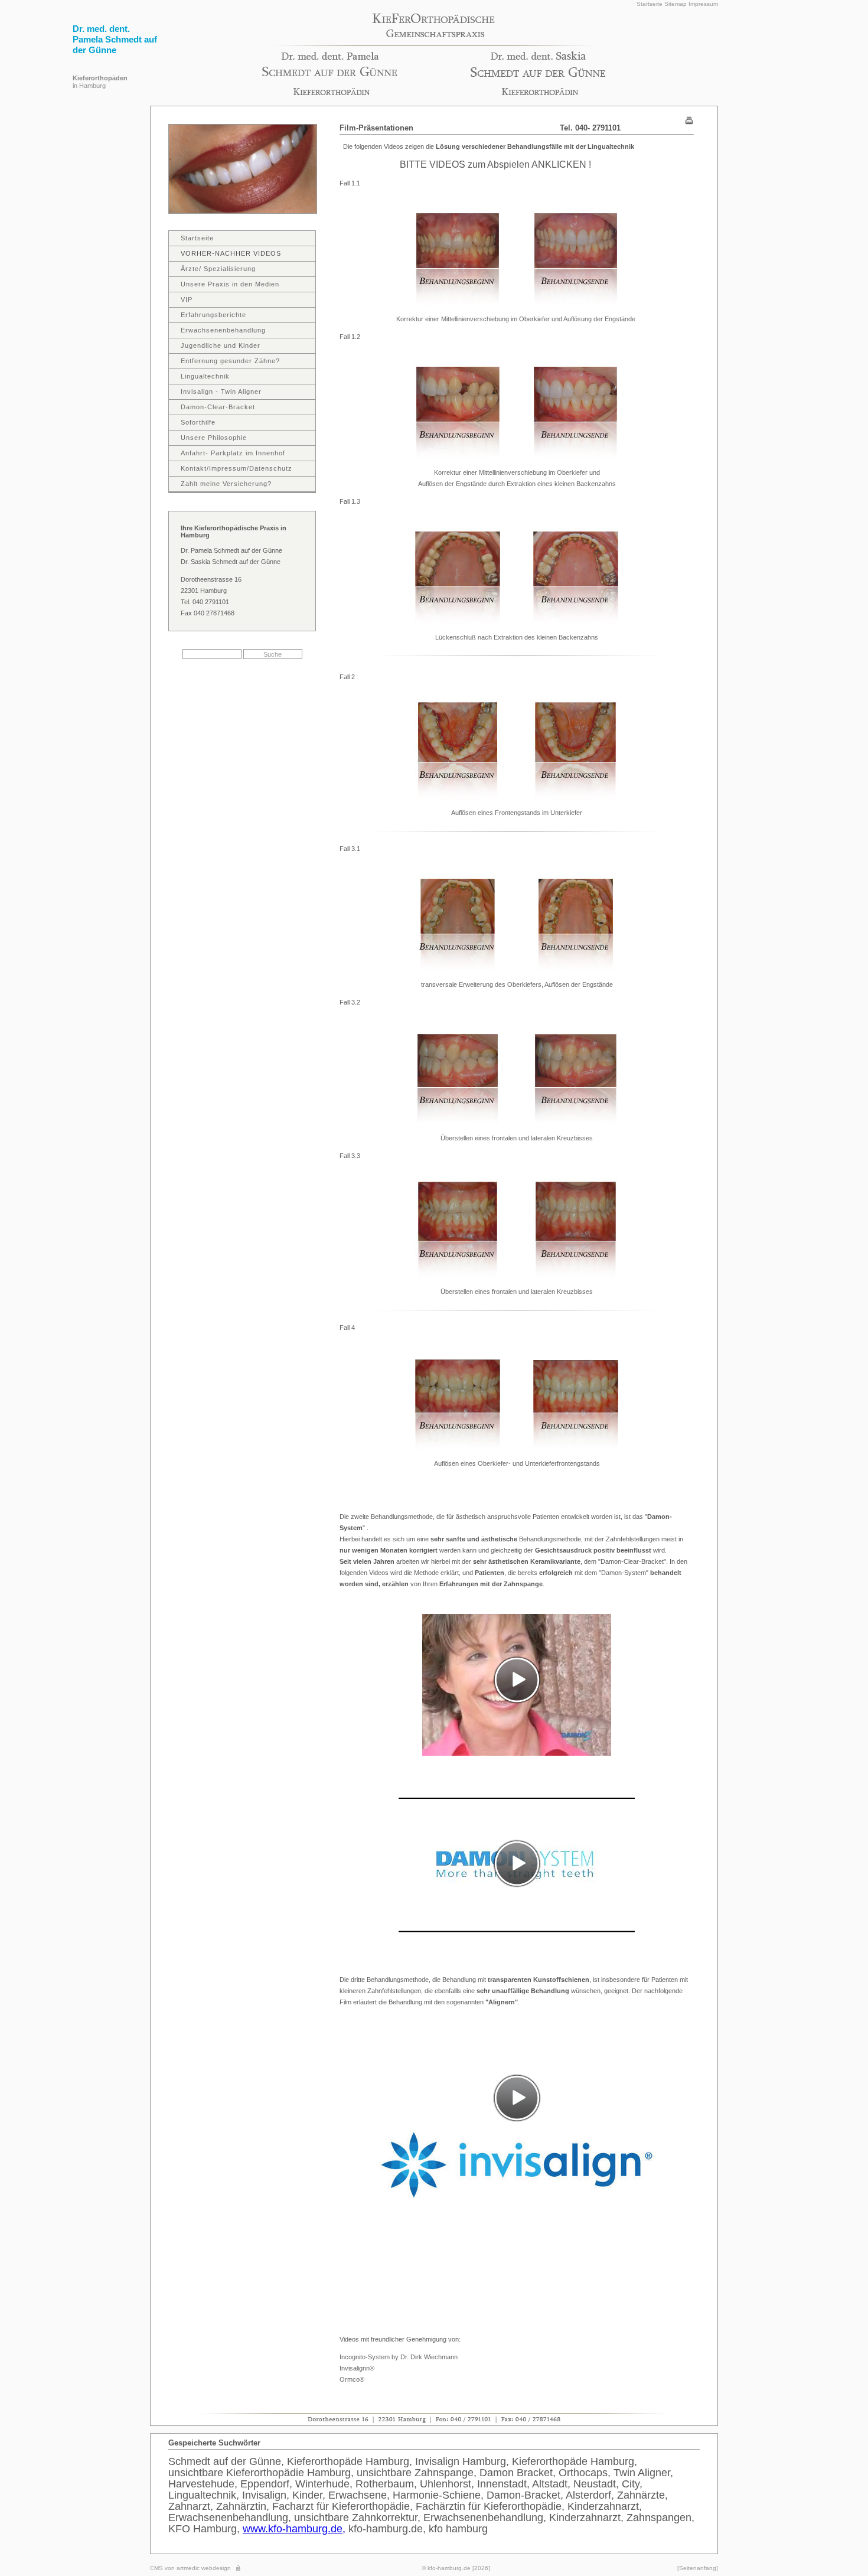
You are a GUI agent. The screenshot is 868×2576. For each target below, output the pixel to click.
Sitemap (676, 4)
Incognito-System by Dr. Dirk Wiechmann (399, 2357)
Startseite (650, 4)
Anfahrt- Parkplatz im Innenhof (233, 453)
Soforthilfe (198, 422)
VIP (187, 299)
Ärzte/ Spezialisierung (218, 269)
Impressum (703, 4)
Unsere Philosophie (214, 438)
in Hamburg (100, 82)
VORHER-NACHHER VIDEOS (231, 253)
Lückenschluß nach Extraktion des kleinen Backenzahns (517, 637)
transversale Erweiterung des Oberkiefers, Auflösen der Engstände (517, 984)
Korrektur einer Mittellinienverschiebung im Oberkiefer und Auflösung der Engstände (517, 319)
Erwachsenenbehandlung (223, 330)
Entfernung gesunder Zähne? (230, 361)
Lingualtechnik (205, 376)
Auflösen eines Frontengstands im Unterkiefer (517, 813)
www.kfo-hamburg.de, (294, 2529)
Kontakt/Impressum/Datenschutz (236, 468)
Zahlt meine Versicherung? (226, 484)
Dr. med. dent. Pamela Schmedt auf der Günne (115, 39)
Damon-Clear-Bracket (218, 407)
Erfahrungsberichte (213, 315)
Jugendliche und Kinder (221, 345)
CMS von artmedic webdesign (190, 2568)
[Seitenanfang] (698, 2568)
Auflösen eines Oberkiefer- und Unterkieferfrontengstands (517, 1463)
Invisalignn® (357, 2368)
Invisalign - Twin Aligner (221, 392)
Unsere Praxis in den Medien (230, 284)
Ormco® (352, 2379)
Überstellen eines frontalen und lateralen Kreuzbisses (517, 1138)
